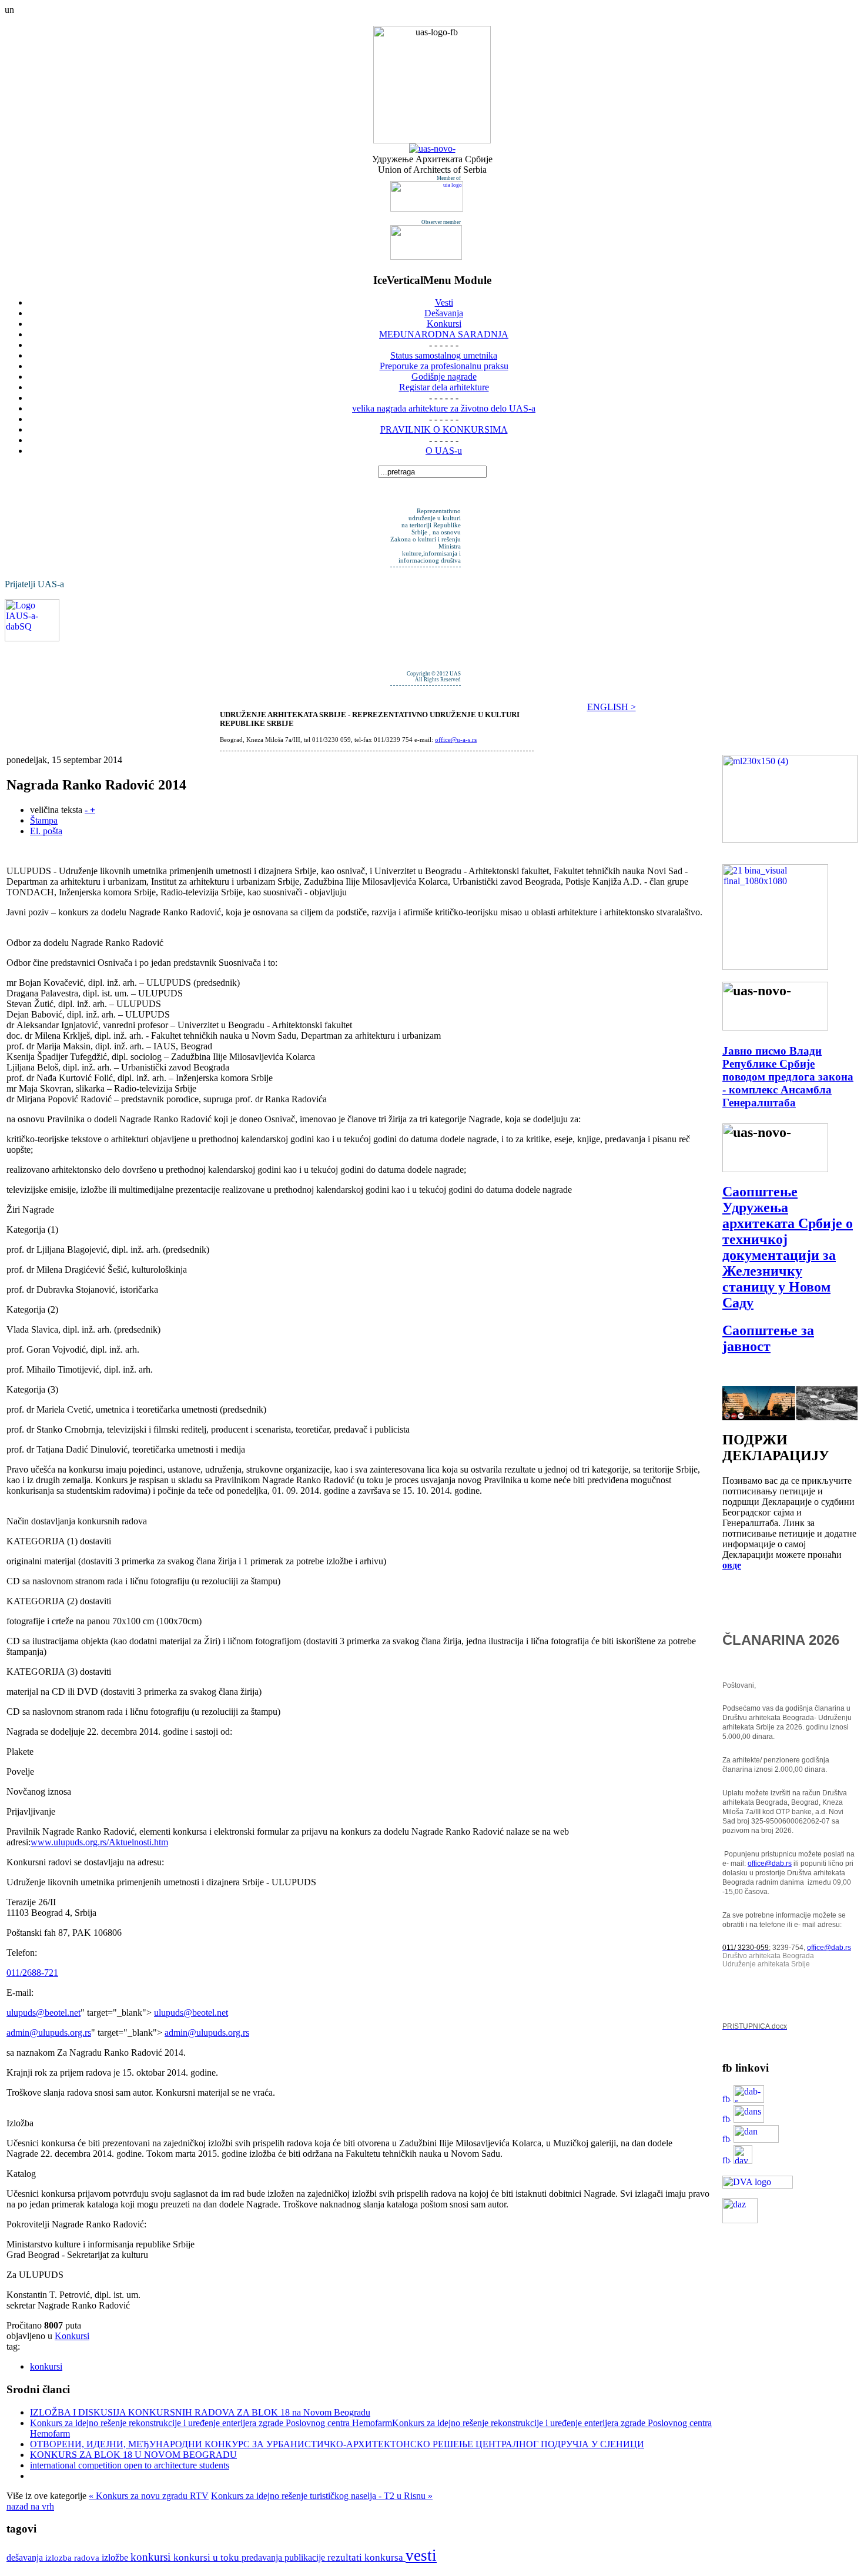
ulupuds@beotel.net (43, 2013)
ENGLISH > (612, 707)
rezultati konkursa (366, 2557)
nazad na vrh (30, 2506)
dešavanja (26, 2557)
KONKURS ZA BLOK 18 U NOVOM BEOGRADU (133, 2455)
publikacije (306, 2557)
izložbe (116, 2557)
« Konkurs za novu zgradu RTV (149, 2496)
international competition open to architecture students (130, 2465)
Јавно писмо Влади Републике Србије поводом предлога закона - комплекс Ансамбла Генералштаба (788, 1077)
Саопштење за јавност (768, 1338)
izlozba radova (73, 2557)
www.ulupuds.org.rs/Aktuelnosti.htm (99, 1842)
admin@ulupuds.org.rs (49, 2033)
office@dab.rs (770, 1864)
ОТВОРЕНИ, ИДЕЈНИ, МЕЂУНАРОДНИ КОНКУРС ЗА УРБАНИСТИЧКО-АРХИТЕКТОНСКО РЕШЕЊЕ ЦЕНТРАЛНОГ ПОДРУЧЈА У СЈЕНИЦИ (337, 2444)
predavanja (263, 2557)
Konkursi (72, 2336)
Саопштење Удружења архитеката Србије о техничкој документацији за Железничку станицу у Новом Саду (788, 1247)
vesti (421, 2555)
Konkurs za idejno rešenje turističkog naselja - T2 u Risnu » (322, 2496)
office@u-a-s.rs (456, 740)
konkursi (46, 2366)
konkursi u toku (207, 2557)
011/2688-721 (32, 1973)
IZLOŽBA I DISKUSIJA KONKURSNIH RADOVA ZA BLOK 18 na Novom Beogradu (200, 2412)
